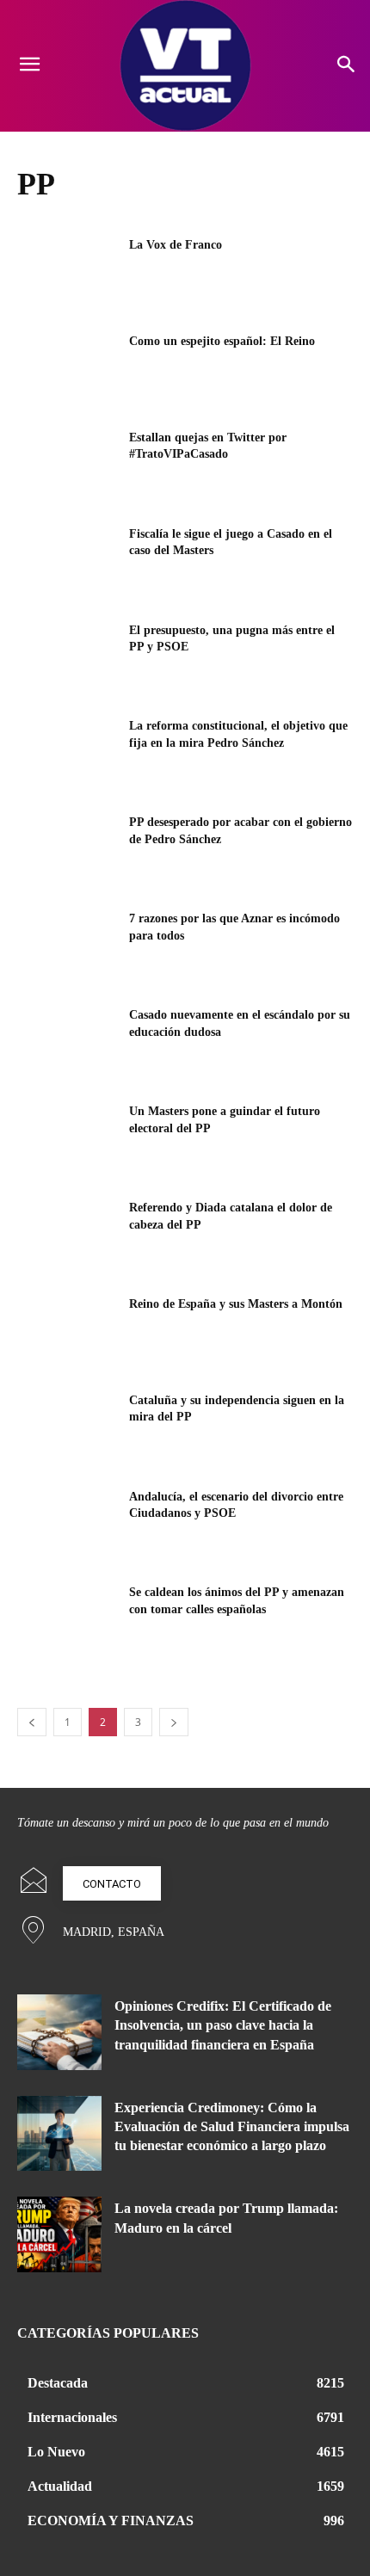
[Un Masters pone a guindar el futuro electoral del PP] (68, 1138)
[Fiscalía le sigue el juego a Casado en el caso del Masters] (68, 561)
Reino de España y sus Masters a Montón (236, 1304)
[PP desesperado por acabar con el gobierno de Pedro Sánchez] (68, 849)
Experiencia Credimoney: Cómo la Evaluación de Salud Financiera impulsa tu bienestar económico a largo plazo (232, 2127)
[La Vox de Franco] (68, 272)
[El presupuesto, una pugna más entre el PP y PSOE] (68, 657)
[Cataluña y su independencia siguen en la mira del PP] (68, 1427)
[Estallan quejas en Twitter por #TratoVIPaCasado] (68, 465)
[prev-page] (32, 1722)
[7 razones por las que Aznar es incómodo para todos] (68, 946)
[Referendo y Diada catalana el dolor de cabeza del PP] (68, 1235)
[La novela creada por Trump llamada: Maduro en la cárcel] (59, 2234)
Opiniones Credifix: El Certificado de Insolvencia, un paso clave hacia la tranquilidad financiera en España (223, 2025)
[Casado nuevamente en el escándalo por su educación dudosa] (68, 1042)
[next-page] (174, 1722)
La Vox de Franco (176, 245)
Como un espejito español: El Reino (222, 341)
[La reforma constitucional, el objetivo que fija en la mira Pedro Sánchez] (68, 753)
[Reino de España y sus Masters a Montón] (68, 1331)
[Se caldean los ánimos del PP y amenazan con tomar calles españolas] (68, 1619)
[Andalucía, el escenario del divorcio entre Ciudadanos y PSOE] (68, 1524)
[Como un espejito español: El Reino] (68, 368)
